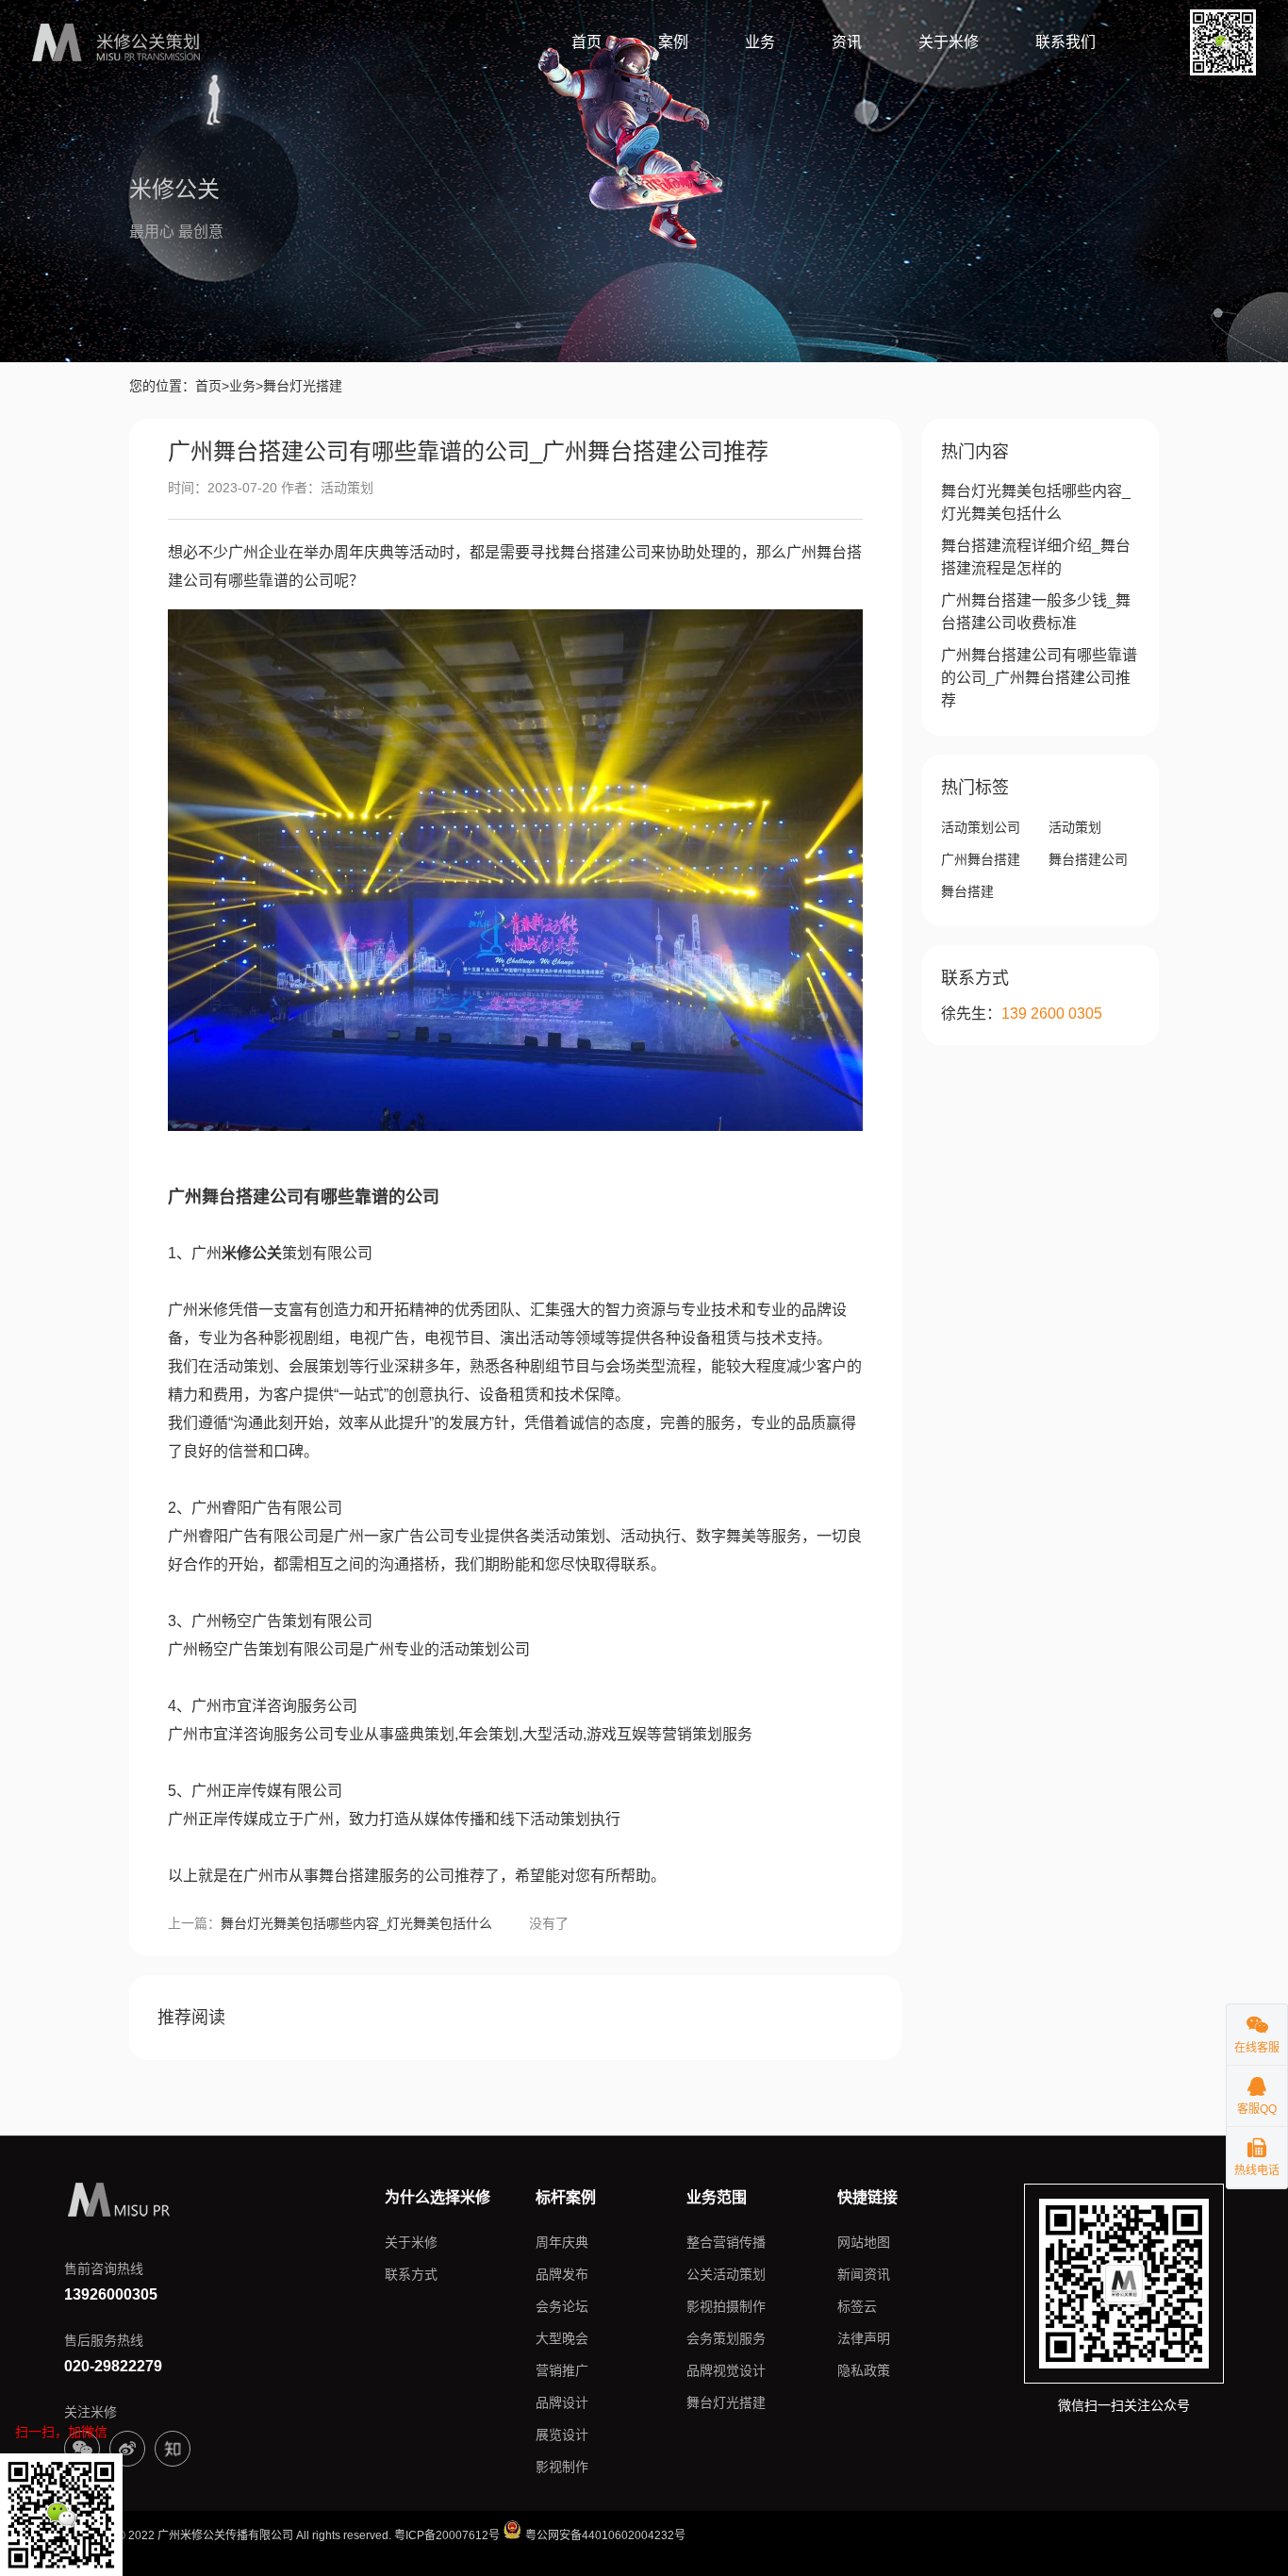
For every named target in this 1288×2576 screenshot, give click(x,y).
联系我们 (1065, 42)
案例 (673, 42)
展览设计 (562, 2435)
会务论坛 (562, 2306)
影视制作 (562, 2467)
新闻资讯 (864, 2274)
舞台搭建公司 (1088, 859)
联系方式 (411, 2274)
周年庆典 (562, 2242)
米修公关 (252, 1253)
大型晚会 (562, 2338)
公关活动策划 (726, 2274)
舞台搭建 (967, 891)
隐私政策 (864, 2370)
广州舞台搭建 (981, 859)
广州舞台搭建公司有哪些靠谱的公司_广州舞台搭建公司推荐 (1039, 678)
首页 (586, 42)
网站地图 (864, 2242)
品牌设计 (562, 2402)
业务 (760, 42)
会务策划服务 (726, 2338)
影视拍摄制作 (726, 2306)
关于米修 (949, 42)
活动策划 (1075, 827)
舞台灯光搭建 (726, 2402)
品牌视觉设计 (726, 2370)
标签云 (857, 2306)
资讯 (847, 42)
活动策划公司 (981, 827)
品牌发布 (562, 2274)
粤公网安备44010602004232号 (604, 2535)
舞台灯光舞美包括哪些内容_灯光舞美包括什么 (356, 1923)
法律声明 (864, 2338)
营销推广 (562, 2370)
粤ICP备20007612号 (447, 2535)
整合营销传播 (726, 2242)
